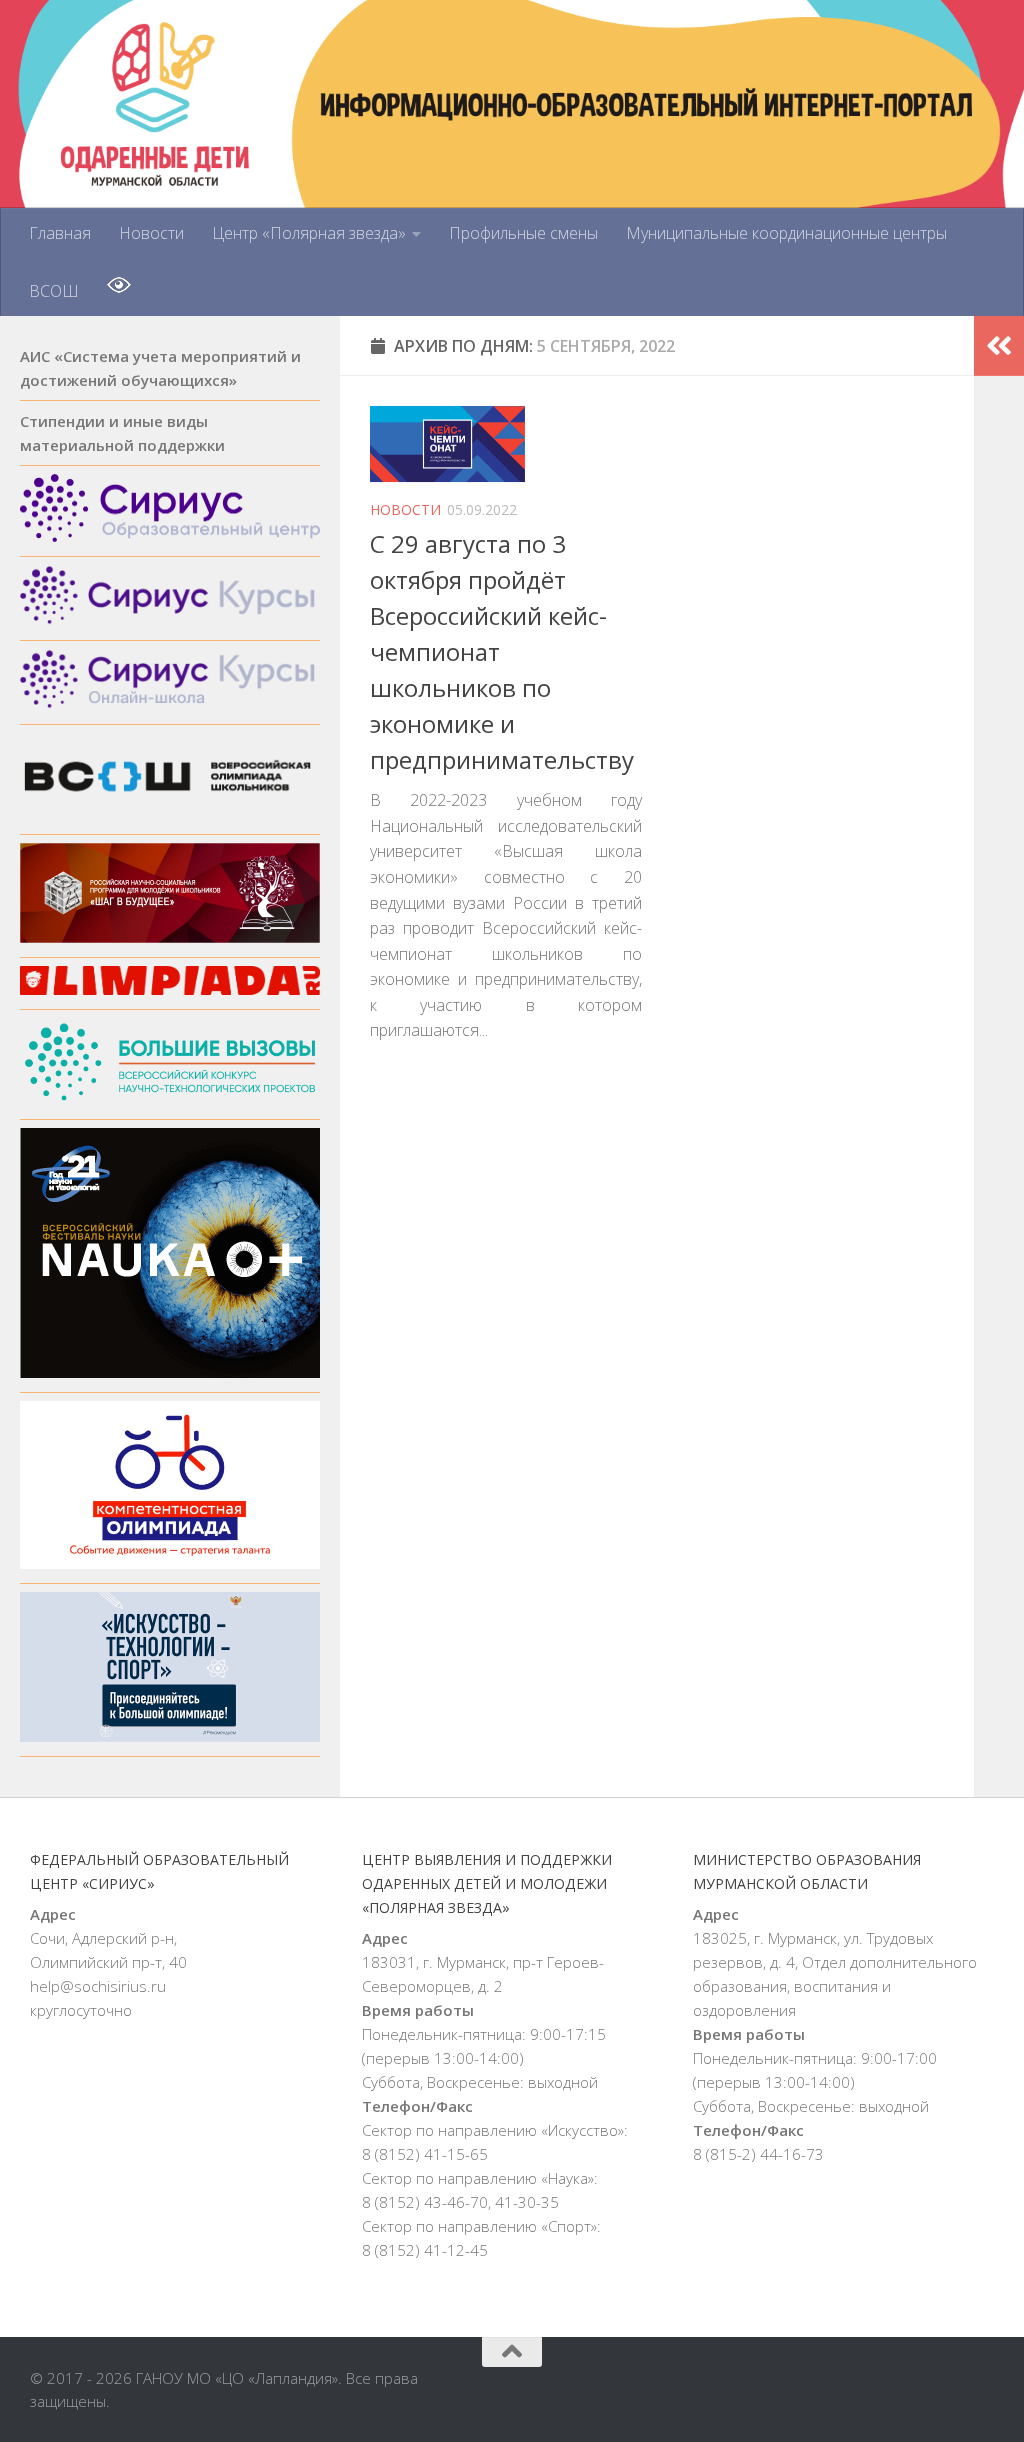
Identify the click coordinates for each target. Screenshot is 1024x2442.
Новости (151, 233)
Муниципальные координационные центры (786, 233)
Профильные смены (523, 233)
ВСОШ (54, 291)
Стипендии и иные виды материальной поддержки (122, 433)
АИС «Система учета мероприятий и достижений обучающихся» (160, 368)
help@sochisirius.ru (98, 1986)
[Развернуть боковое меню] (999, 346)
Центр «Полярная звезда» (309, 233)
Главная (60, 233)
